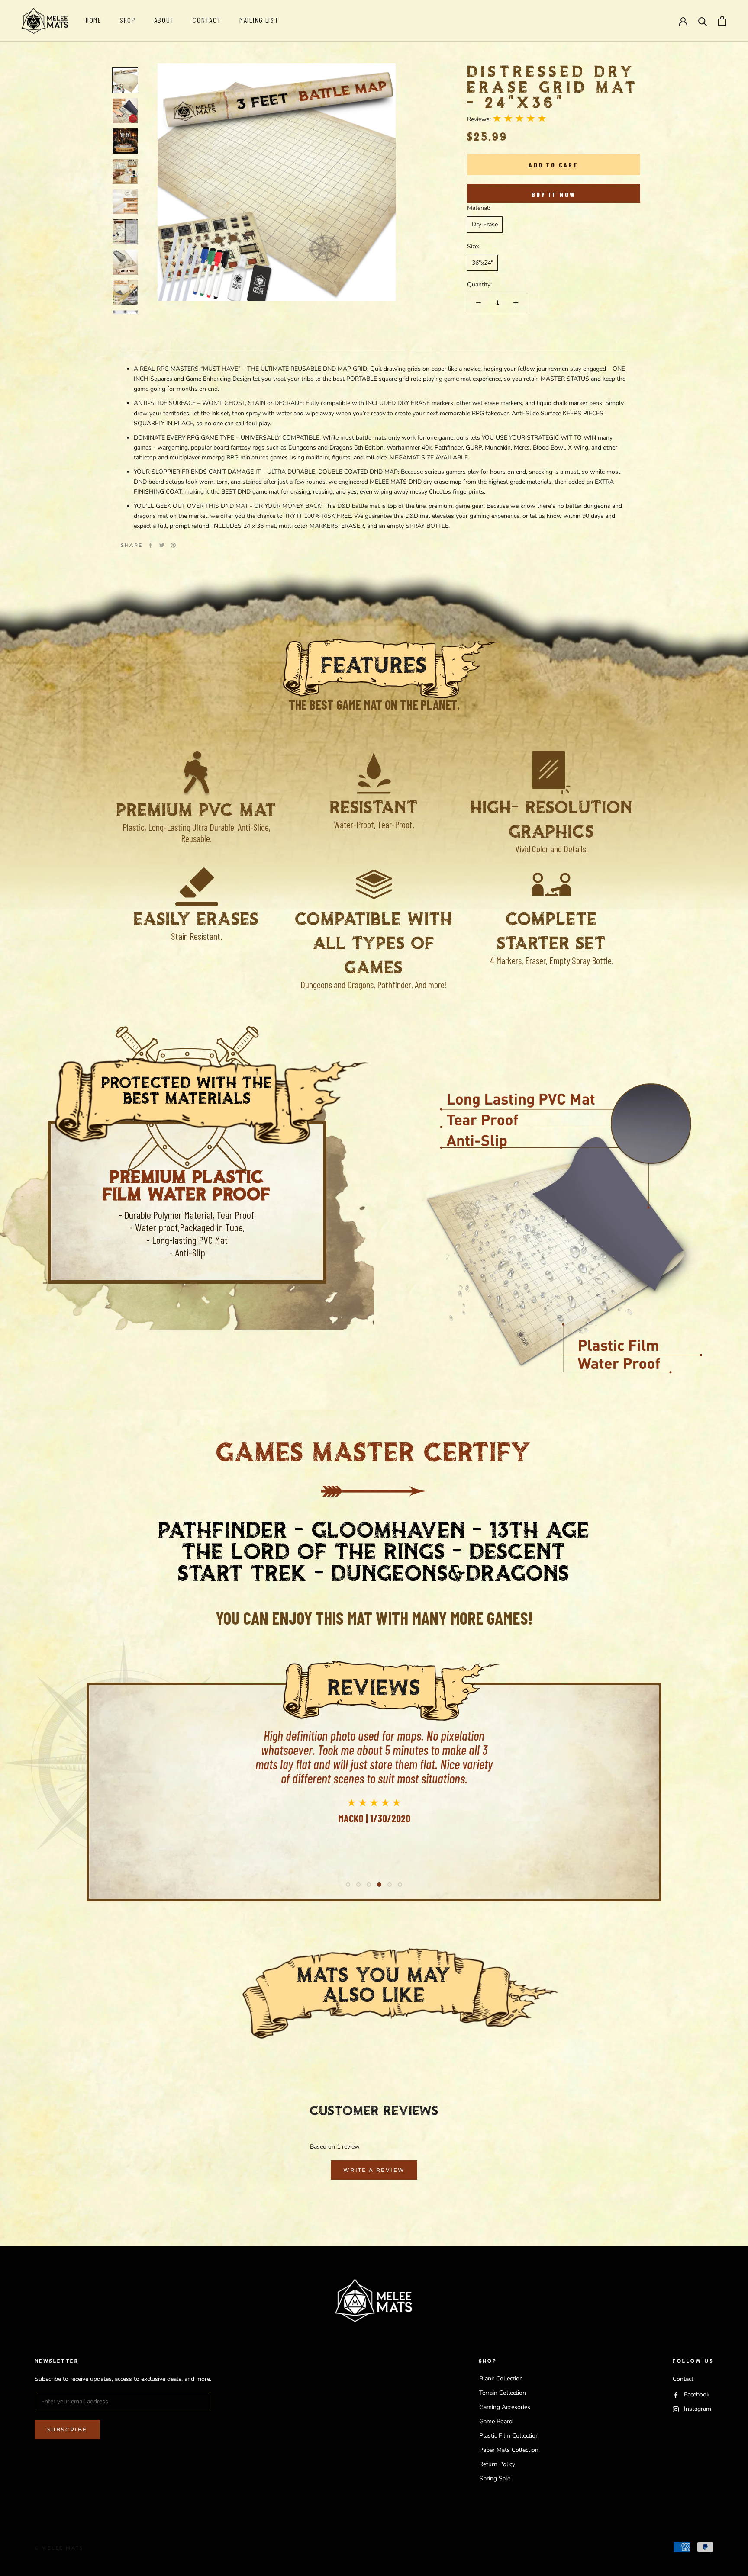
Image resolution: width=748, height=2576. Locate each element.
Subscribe (67, 2430)
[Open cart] (722, 21)
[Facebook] (151, 545)
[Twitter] (162, 545)
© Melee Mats (59, 2548)
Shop (128, 20)
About (164, 20)
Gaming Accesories (505, 2407)
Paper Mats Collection (509, 2450)
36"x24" (482, 263)
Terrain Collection (503, 2393)
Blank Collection (501, 2378)
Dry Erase (485, 224)
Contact (207, 20)
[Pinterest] (173, 545)
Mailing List (259, 20)
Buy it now (554, 194)
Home (94, 20)
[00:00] (277, 182)
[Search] (703, 21)
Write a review (374, 2170)
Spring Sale (495, 2478)
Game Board (496, 2421)
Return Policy (497, 2464)
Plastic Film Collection (509, 2436)
